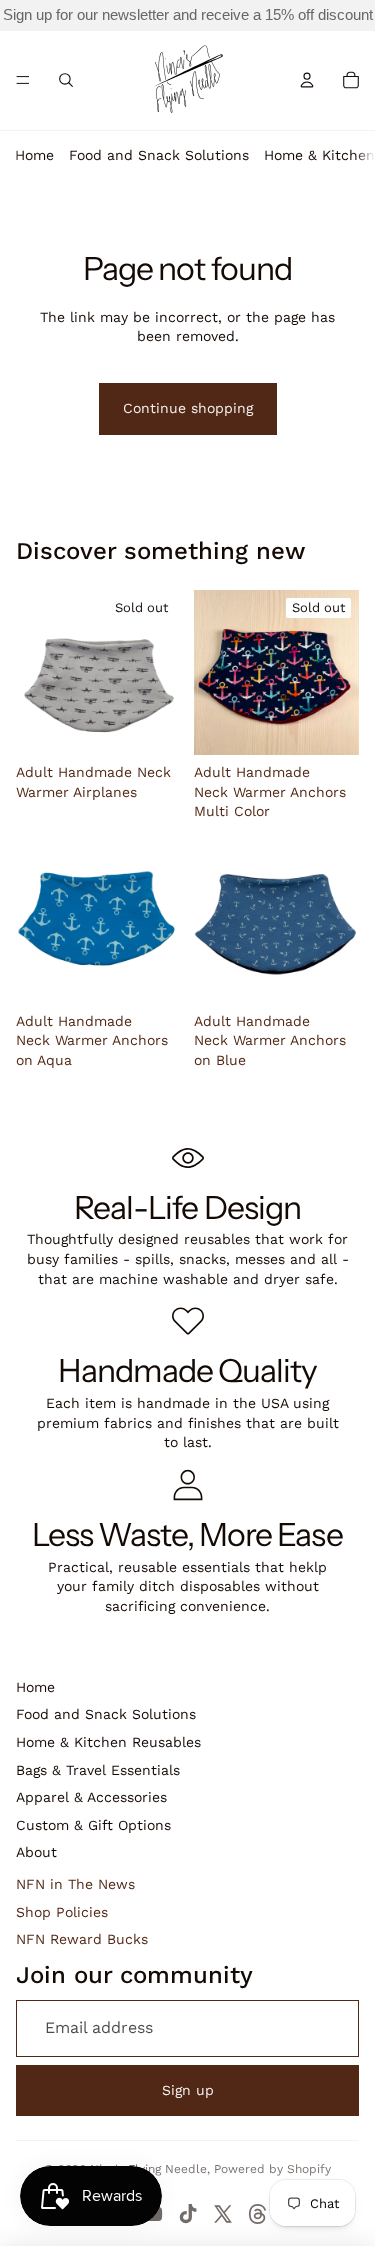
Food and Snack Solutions (159, 155)
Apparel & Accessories (91, 1797)
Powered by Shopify (272, 2169)
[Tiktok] (188, 2214)
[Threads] (258, 2214)
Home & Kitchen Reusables (108, 1742)
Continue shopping (188, 408)
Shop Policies (62, 1912)
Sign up (188, 2090)
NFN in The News (75, 1884)
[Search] (66, 80)
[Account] (307, 80)
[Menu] (23, 80)
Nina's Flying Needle (148, 2169)
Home (34, 155)
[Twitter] (223, 2214)
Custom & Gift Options (93, 1825)
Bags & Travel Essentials (98, 1770)
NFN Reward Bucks (82, 1939)
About (36, 1852)
